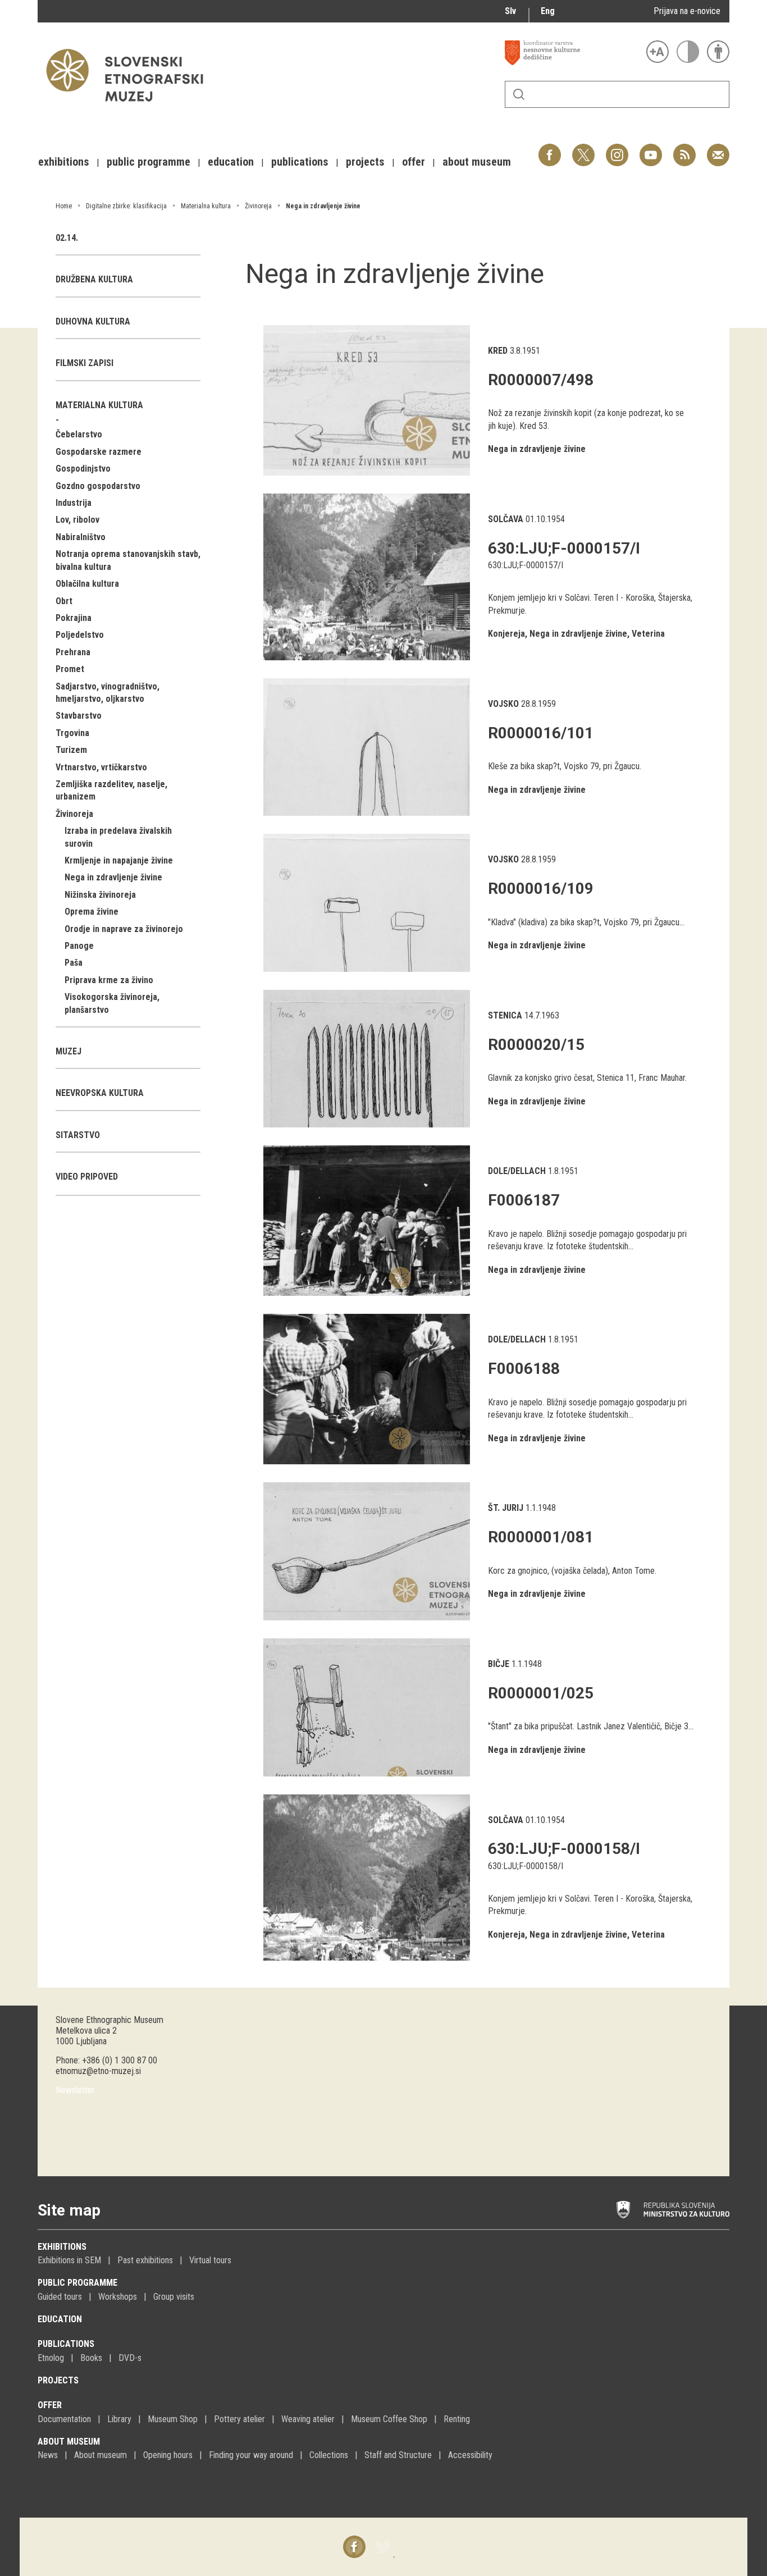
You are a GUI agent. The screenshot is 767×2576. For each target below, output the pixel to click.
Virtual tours (210, 2260)
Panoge (79, 946)
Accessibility (470, 2455)
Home (64, 206)
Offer (50, 2405)
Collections (329, 2455)
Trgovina (72, 733)
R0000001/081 (541, 1537)
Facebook (550, 149)
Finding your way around (251, 2455)
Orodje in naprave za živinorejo (124, 929)
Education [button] (231, 162)
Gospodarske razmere (99, 452)
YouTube (651, 149)
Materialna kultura (206, 206)
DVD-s (130, 2358)
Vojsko (503, 704)
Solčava (506, 519)
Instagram (617, 149)
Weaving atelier (308, 2419)
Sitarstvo (78, 1135)
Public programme (77, 2283)
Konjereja (506, 634)
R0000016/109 (541, 889)
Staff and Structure (398, 2455)
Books (91, 2358)
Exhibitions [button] (64, 162)
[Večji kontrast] (688, 52)
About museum (69, 2442)
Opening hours (168, 2455)
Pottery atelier (239, 2419)
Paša (74, 963)
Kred (498, 351)
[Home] (130, 107)
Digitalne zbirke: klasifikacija (126, 206)
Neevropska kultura (100, 1093)
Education (60, 2319)
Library (119, 2419)
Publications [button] (300, 162)
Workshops (118, 2297)
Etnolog (51, 2358)
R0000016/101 (541, 733)
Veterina (648, 634)
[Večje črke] (658, 52)
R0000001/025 (541, 1693)
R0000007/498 (541, 380)
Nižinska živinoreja (100, 895)
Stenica (505, 1015)
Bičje (499, 1664)
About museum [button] (477, 162)
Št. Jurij (506, 1508)
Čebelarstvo (79, 434)
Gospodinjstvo (83, 469)
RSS (682, 149)
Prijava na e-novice (687, 11)
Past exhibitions (145, 2260)
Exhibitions (62, 2247)
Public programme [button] (149, 162)
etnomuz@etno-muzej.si (98, 2071)
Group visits (174, 2297)
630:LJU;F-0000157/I (564, 548)
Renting (457, 2419)
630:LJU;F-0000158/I (564, 1849)
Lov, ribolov (77, 520)
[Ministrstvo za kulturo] (673, 2210)
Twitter (583, 149)
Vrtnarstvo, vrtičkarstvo (101, 767)
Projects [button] (365, 162)
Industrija (74, 503)
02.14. (67, 238)
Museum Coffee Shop (389, 2419)
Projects (58, 2380)
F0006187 (524, 1200)
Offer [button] (414, 162)
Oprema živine (92, 912)
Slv (510, 11)
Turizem (71, 750)
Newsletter (75, 2090)
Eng (548, 11)
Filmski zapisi (85, 363)
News (48, 2455)
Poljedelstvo (80, 635)
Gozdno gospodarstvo (98, 486)
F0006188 (524, 1369)
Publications (66, 2344)
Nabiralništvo (81, 537)
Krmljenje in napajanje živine (119, 860)
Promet (70, 669)
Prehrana (73, 652)
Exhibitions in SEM (69, 2260)
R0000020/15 (536, 1045)
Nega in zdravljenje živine (323, 206)
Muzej (69, 1051)
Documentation (64, 2419)
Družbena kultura (94, 279)
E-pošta (718, 149)
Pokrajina (74, 618)
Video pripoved (87, 1177)
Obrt (64, 601)
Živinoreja (258, 206)
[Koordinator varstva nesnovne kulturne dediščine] (573, 53)
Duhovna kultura (93, 321)
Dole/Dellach (517, 1171)
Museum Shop (173, 2419)
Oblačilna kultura (87, 584)
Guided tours (60, 2297)
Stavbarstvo (79, 716)
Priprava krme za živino (109, 980)
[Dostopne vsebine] (718, 52)
